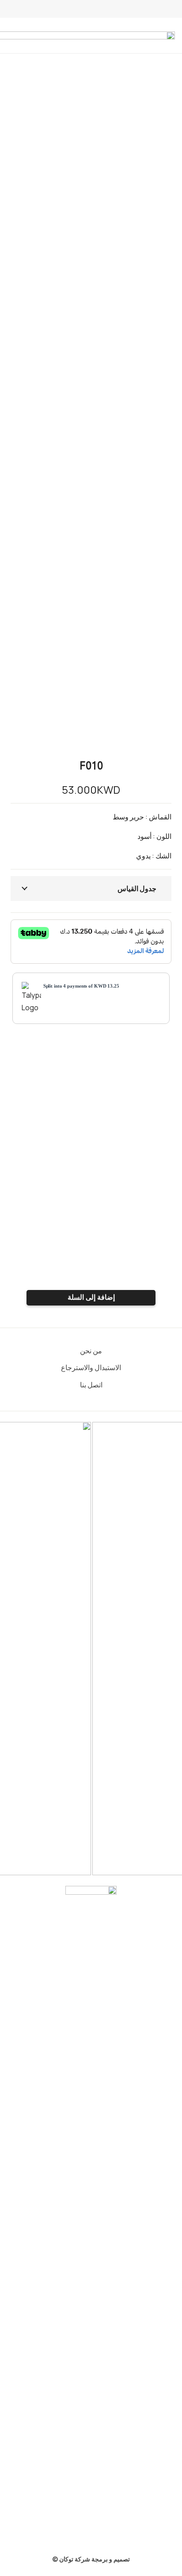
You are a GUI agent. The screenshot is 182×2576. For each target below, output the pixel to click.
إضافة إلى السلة (91, 1297)
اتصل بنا (91, 1385)
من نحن (91, 1351)
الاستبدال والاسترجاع (91, 1367)
